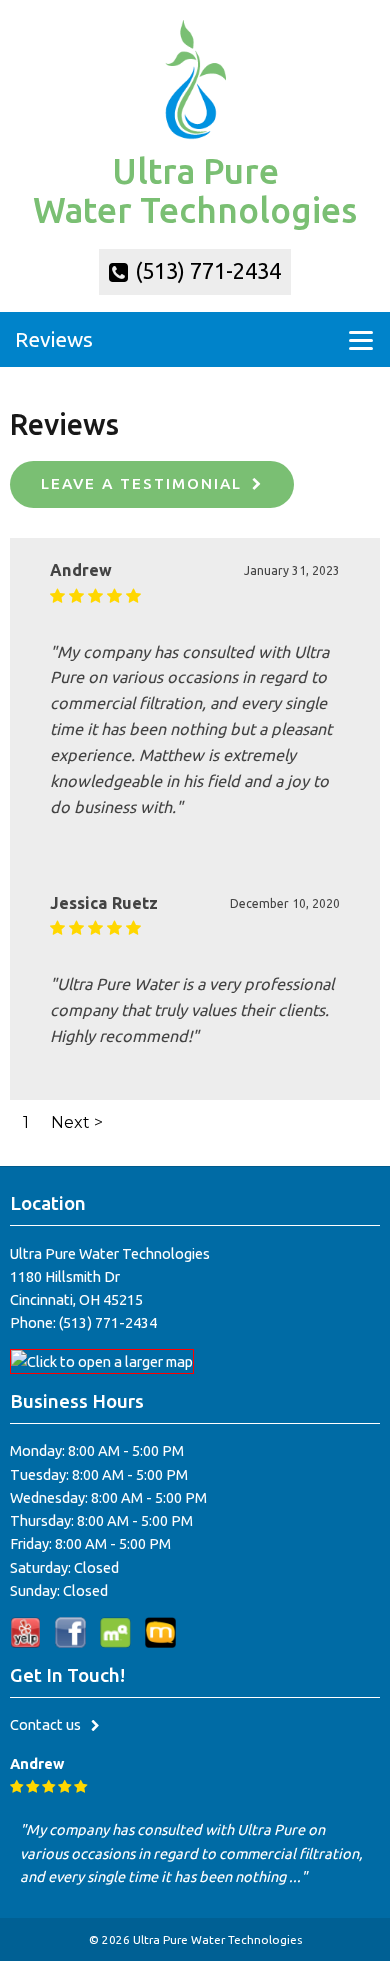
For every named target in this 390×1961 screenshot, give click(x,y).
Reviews (54, 339)
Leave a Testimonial (141, 483)
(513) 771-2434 (205, 271)
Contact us (45, 1724)
